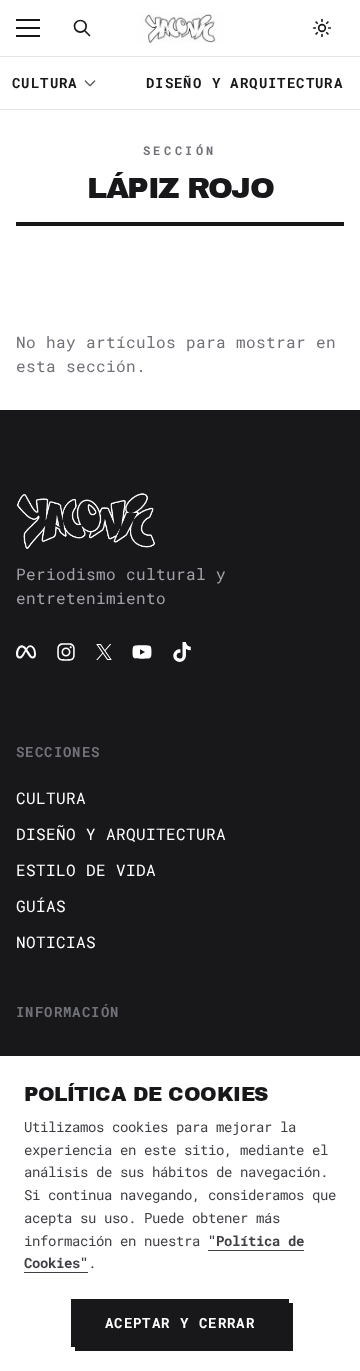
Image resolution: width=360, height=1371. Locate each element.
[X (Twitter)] (104, 652)
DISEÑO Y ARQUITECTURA (244, 82)
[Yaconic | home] (180, 520)
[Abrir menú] (38, 28)
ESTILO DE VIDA (86, 869)
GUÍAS (41, 905)
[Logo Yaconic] (180, 28)
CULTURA (45, 82)
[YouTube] (142, 652)
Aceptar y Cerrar (180, 1322)
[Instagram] (66, 652)
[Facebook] (26, 652)
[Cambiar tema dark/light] (322, 28)
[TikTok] (182, 652)
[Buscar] (82, 28)
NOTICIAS (56, 941)
